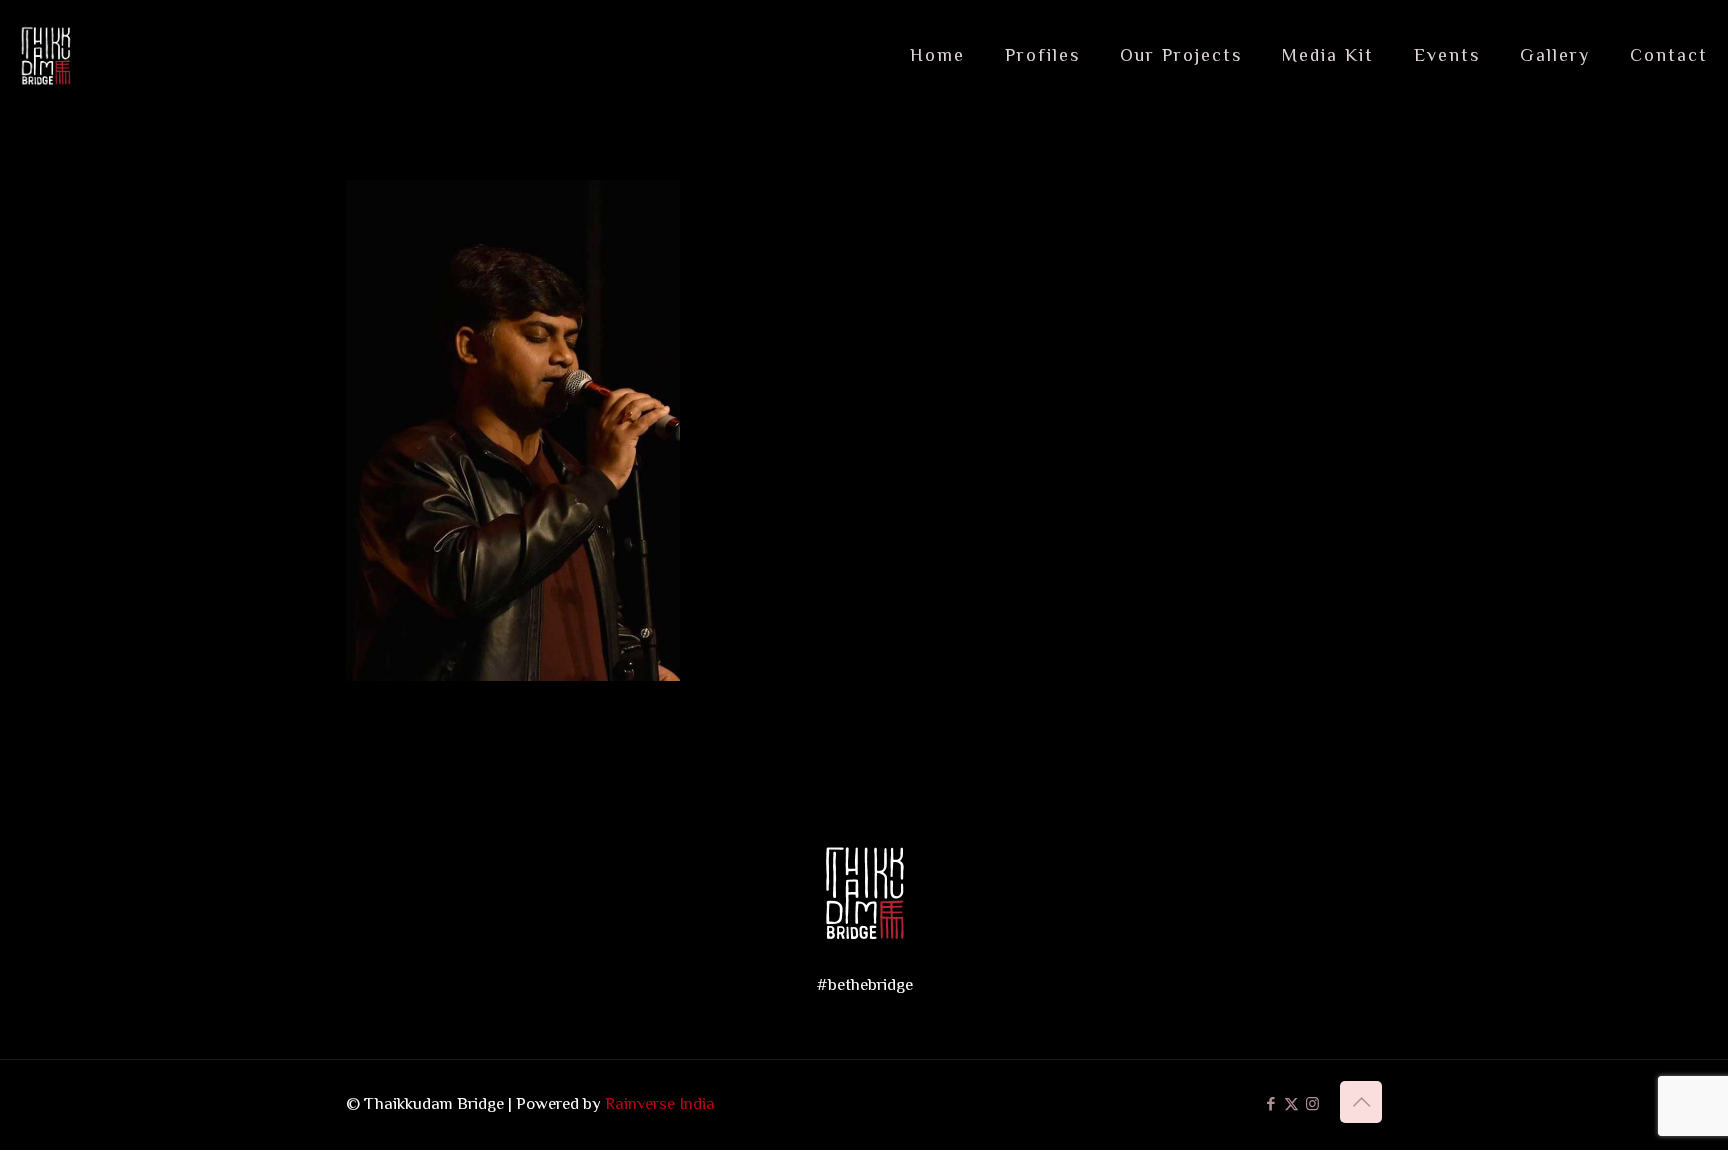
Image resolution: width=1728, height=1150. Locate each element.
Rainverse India (660, 1103)
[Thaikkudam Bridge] (46, 55)
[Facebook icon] (1270, 1103)
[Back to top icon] (1361, 1102)
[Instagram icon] (1312, 1103)
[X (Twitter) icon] (1291, 1103)
